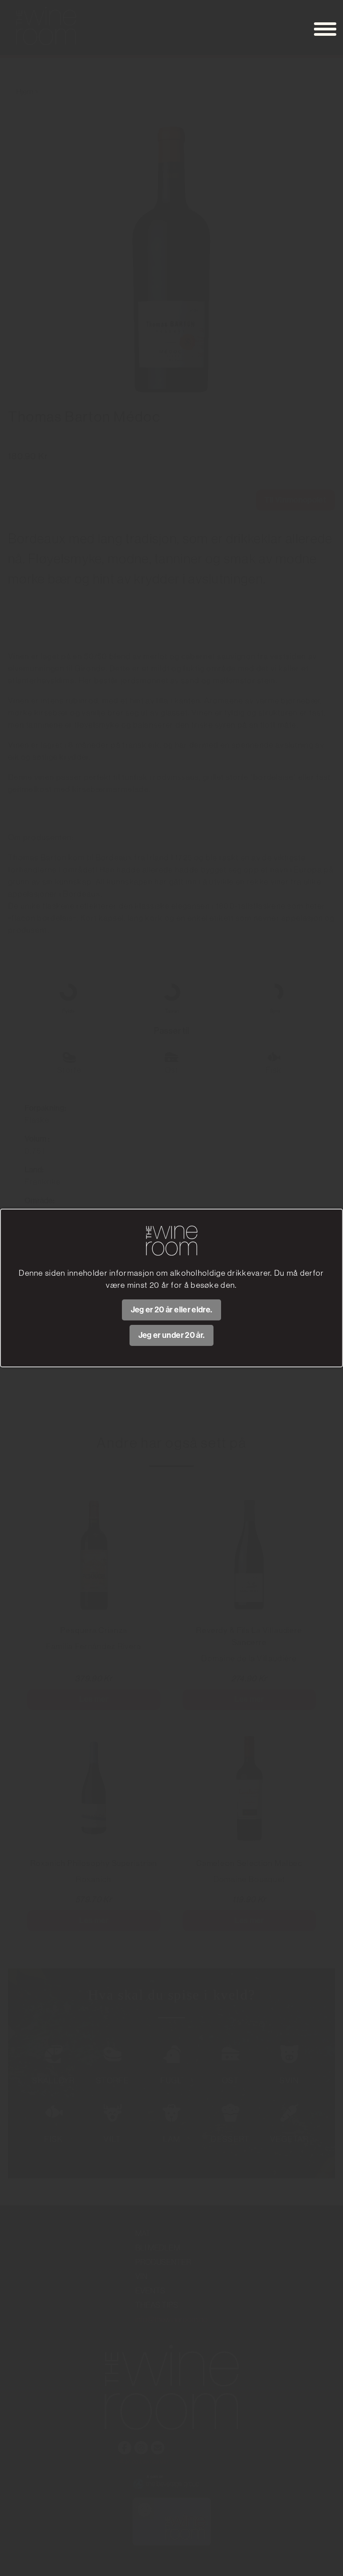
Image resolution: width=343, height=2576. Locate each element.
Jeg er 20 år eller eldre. (172, 1310)
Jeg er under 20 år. (172, 1335)
